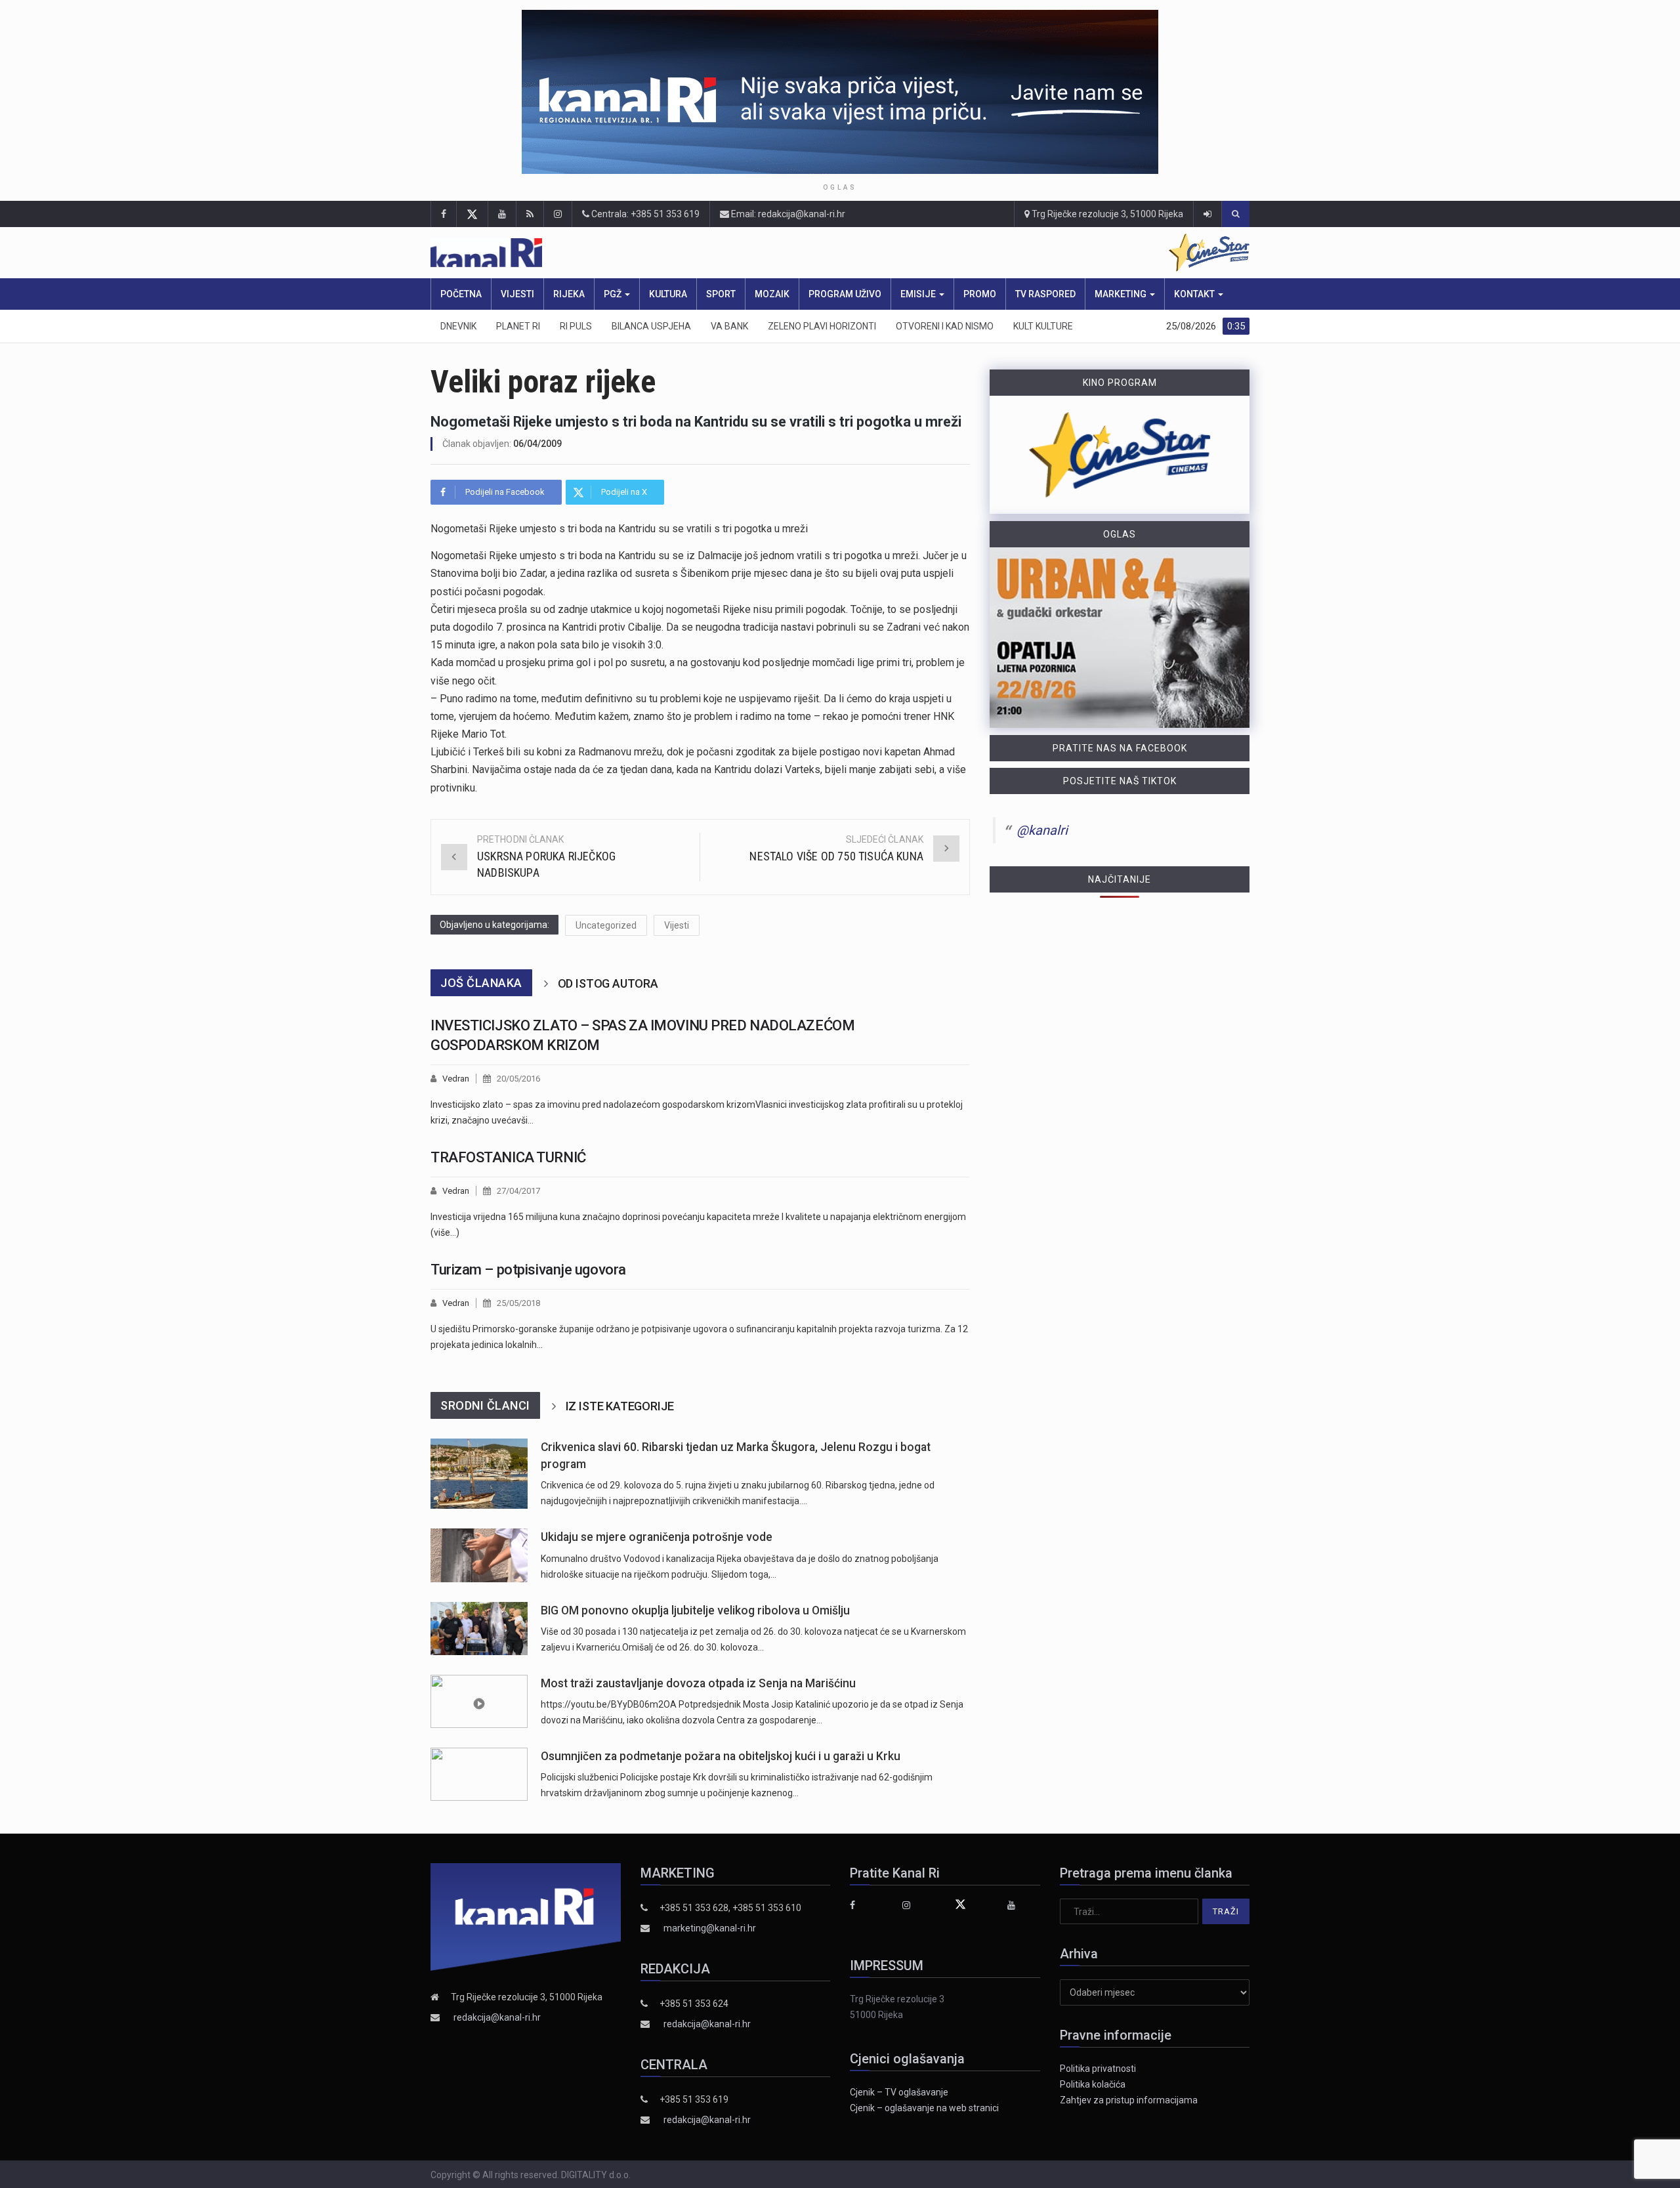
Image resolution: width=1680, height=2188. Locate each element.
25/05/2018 (518, 1303)
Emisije (919, 294)
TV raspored (1045, 294)
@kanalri (1042, 830)
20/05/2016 (518, 1079)
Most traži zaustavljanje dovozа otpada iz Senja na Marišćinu (698, 1683)
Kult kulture (1043, 326)
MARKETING (1122, 294)
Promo (980, 294)
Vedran (456, 1079)
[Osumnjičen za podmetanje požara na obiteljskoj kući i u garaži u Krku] (479, 1774)
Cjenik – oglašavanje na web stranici (924, 2108)
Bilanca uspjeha (651, 326)
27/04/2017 (518, 1191)
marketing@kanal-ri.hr (710, 1928)
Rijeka (569, 294)
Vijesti (517, 294)
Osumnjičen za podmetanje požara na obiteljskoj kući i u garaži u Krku (721, 1756)
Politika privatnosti (1098, 2069)
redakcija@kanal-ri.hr (497, 2017)
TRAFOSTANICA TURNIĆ (508, 1157)
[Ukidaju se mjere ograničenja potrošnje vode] (479, 1555)
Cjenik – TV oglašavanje (899, 2092)
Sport (721, 294)
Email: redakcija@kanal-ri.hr (787, 214)
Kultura (668, 294)
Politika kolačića (1093, 2084)
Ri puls (576, 326)
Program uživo (845, 294)
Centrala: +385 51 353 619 (644, 214)
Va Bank (729, 326)
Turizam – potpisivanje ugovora (528, 1270)
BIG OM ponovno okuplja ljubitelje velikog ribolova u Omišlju (695, 1610)
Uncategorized (606, 925)
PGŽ (614, 294)
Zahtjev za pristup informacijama (1129, 2100)
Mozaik (772, 294)
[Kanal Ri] (668, 253)
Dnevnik (458, 326)
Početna (461, 294)
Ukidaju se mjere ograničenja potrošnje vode (657, 1537)
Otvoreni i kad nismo (945, 326)
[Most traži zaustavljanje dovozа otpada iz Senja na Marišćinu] (479, 1701)
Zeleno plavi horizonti (822, 326)
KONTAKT (1195, 294)
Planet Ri (518, 326)
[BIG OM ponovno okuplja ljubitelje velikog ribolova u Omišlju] (479, 1629)
